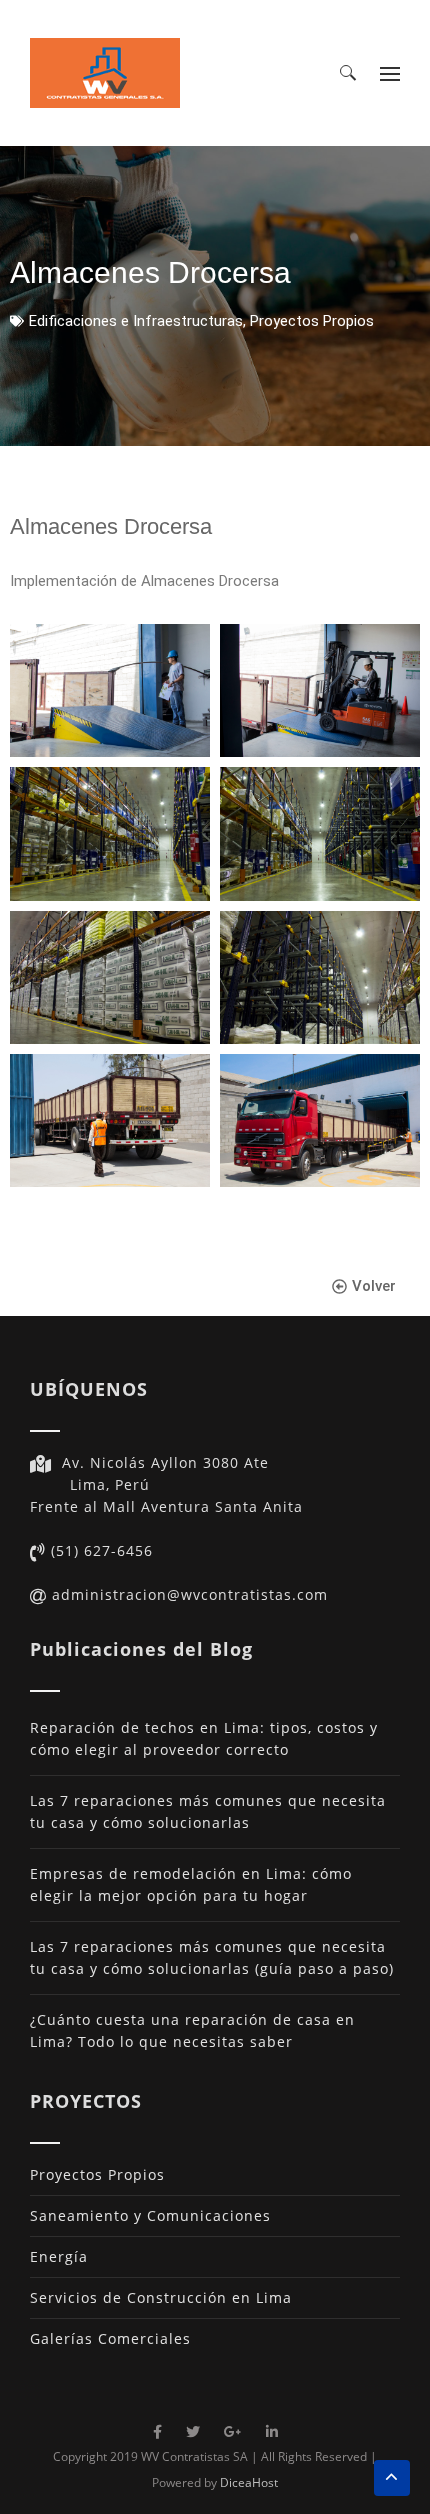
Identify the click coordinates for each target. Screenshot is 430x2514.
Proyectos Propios (312, 321)
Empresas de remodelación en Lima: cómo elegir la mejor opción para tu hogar (191, 1884)
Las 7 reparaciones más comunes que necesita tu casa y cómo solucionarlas (208, 1811)
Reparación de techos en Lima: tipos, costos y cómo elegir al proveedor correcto (204, 1738)
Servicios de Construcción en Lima (161, 2297)
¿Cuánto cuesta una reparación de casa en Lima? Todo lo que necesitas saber (192, 2030)
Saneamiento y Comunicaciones (150, 2215)
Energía (59, 2256)
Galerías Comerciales (110, 2338)
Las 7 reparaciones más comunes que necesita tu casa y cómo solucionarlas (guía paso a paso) (212, 1957)
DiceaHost (249, 2482)
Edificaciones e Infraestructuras (136, 321)
